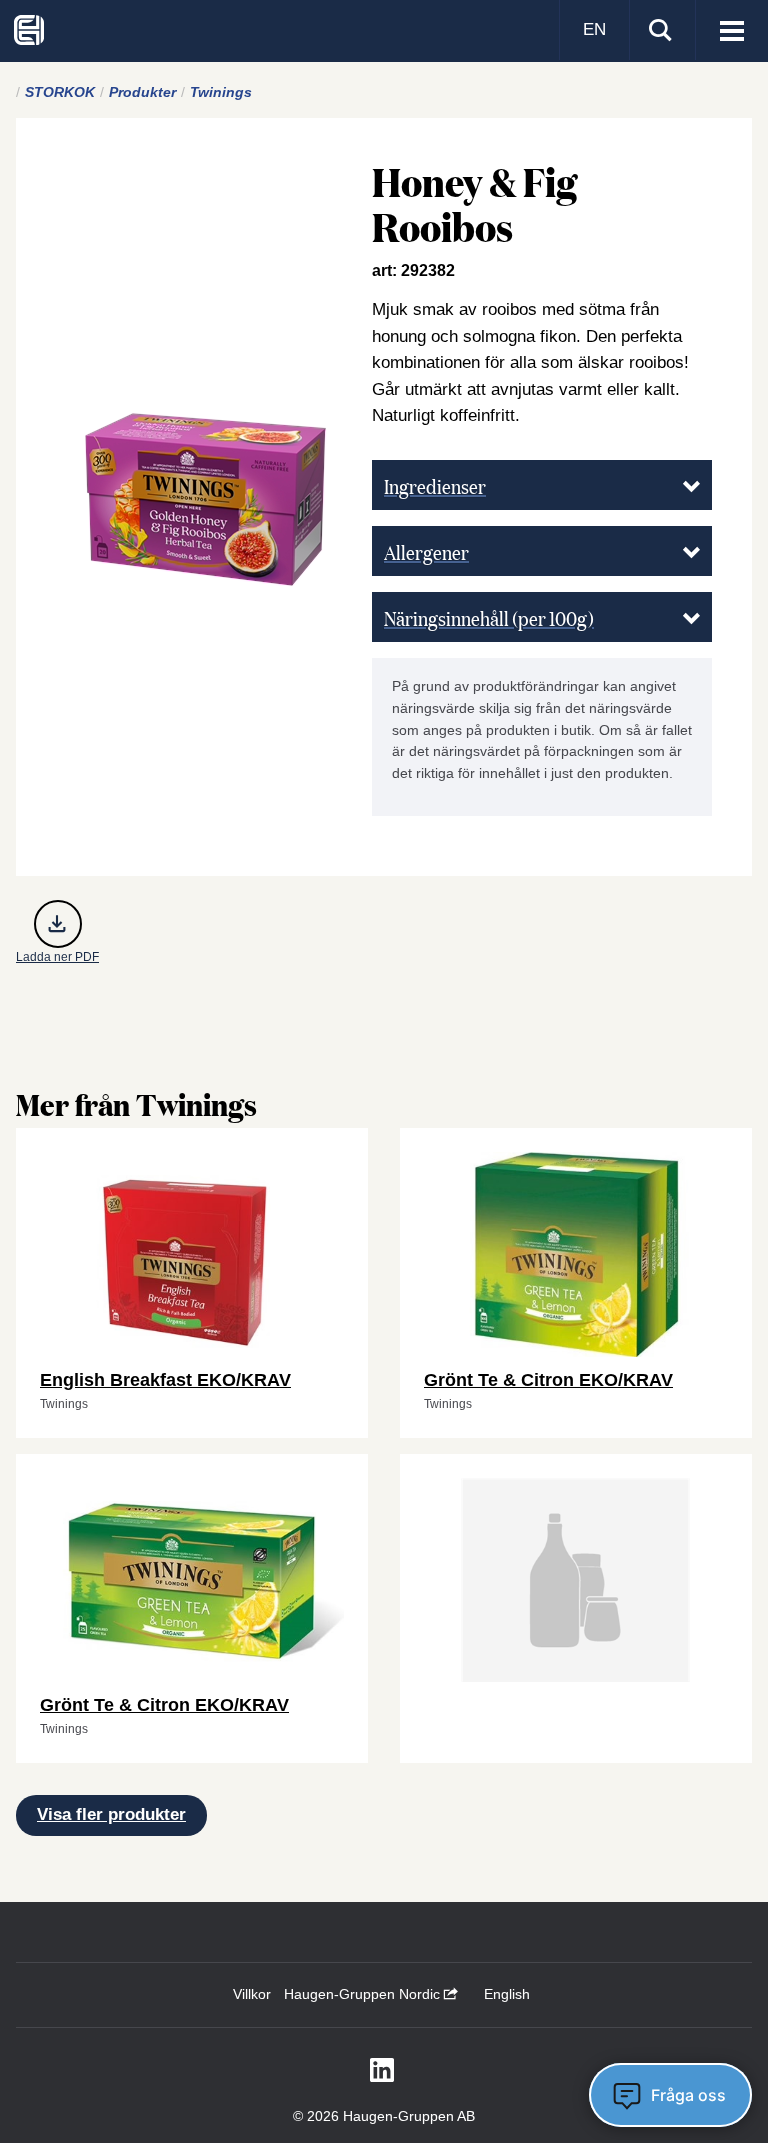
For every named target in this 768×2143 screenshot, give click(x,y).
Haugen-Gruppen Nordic (364, 1994)
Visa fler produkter (111, 1814)
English (507, 1994)
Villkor (252, 1994)
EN (594, 29)
